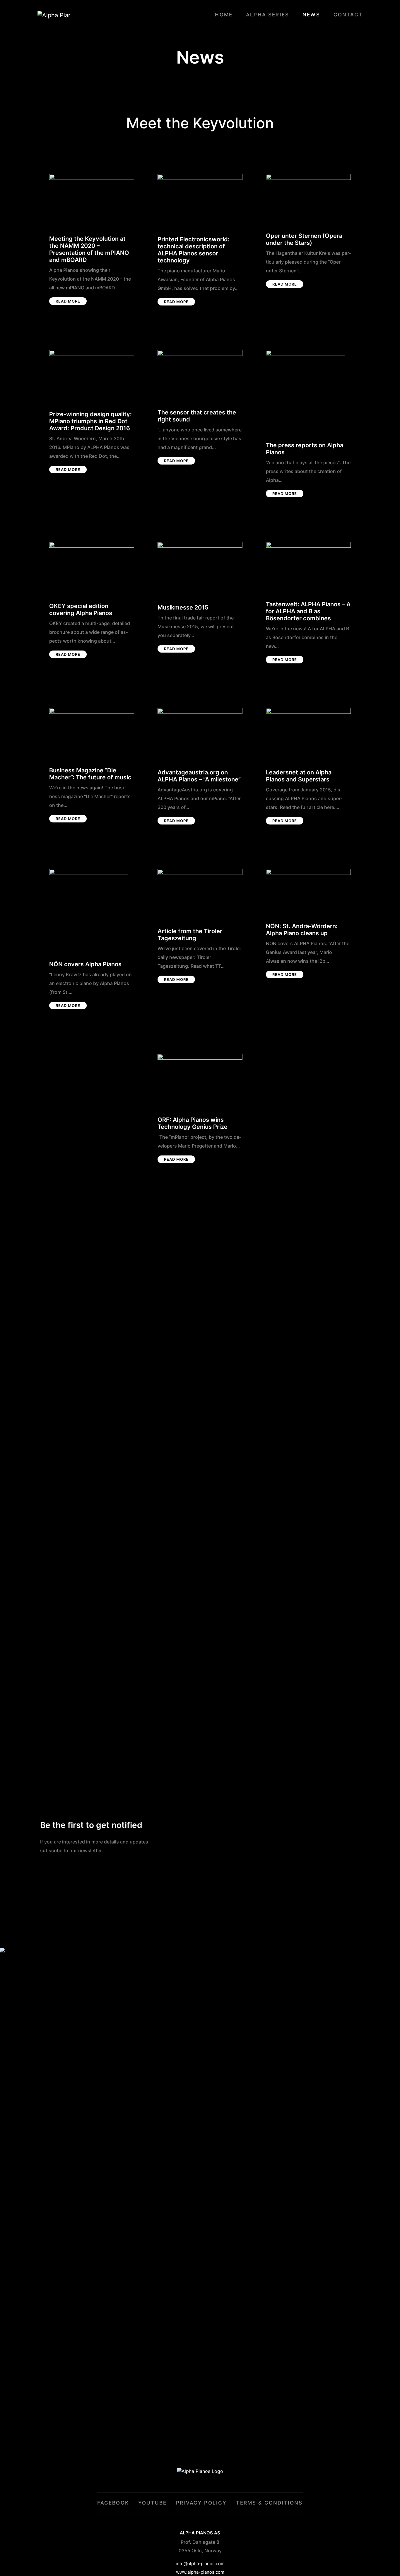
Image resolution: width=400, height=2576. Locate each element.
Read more (68, 301)
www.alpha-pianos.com (200, 2572)
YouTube (152, 2503)
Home (224, 15)
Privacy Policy (201, 2503)
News (311, 15)
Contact (348, 15)
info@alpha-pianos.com (200, 2564)
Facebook (113, 2503)
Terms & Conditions (269, 2503)
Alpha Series (267, 15)
